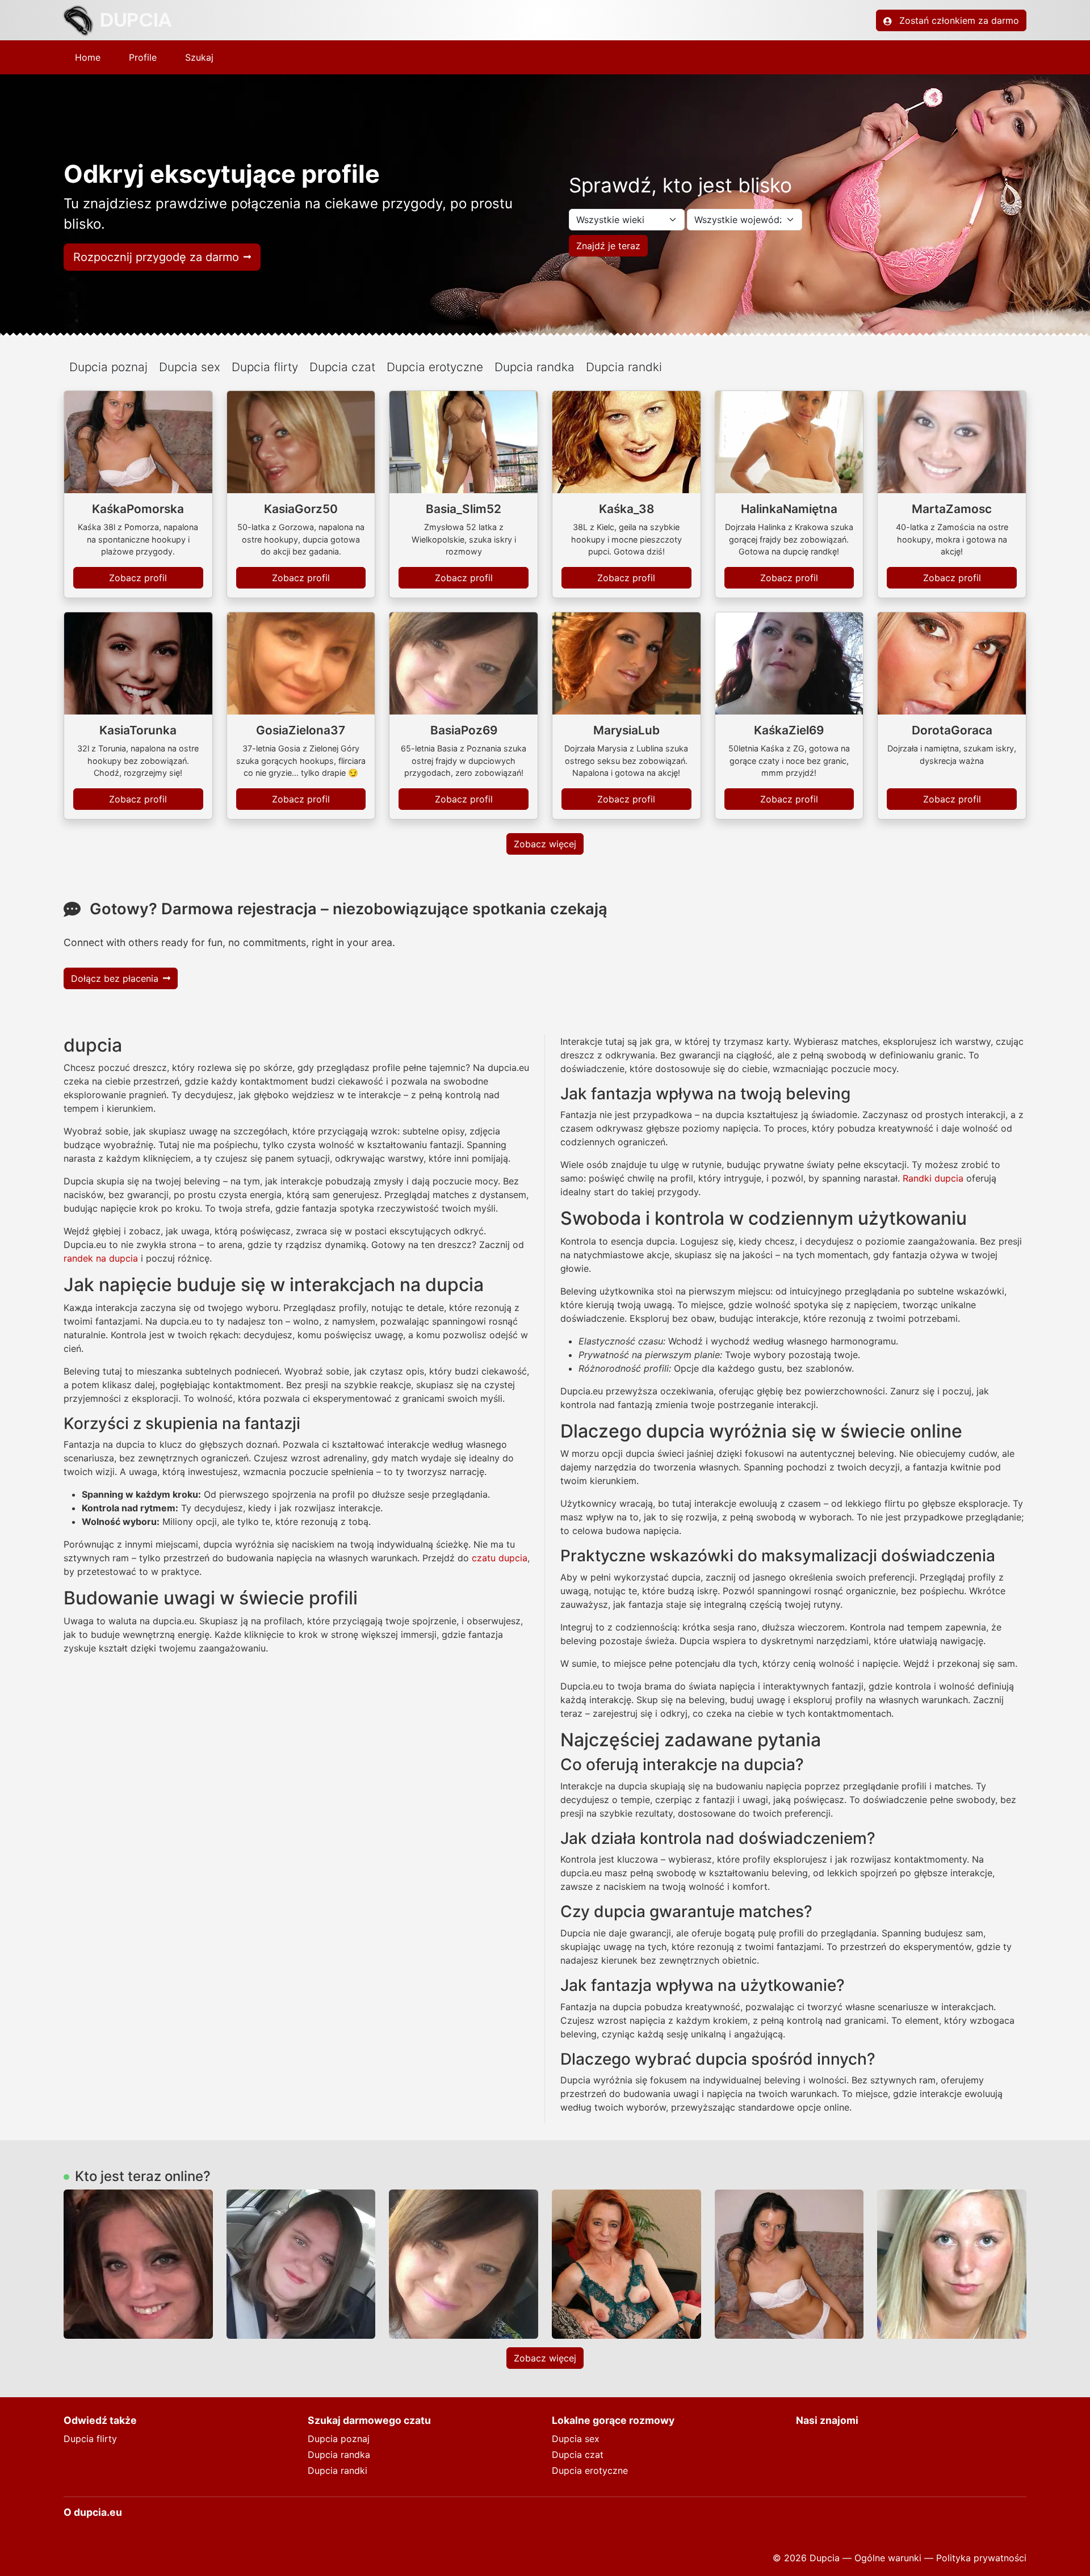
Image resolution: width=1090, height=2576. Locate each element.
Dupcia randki (624, 367)
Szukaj (199, 57)
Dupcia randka (534, 367)
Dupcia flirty (265, 367)
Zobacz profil (138, 578)
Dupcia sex (190, 367)
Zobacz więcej (545, 844)
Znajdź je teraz (608, 246)
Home (88, 57)
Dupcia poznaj (108, 367)
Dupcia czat (342, 367)
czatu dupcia (500, 1558)
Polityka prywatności (981, 2558)
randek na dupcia (101, 1258)
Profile (143, 57)
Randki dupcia (933, 1178)
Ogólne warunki (888, 2558)
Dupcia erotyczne (435, 367)
